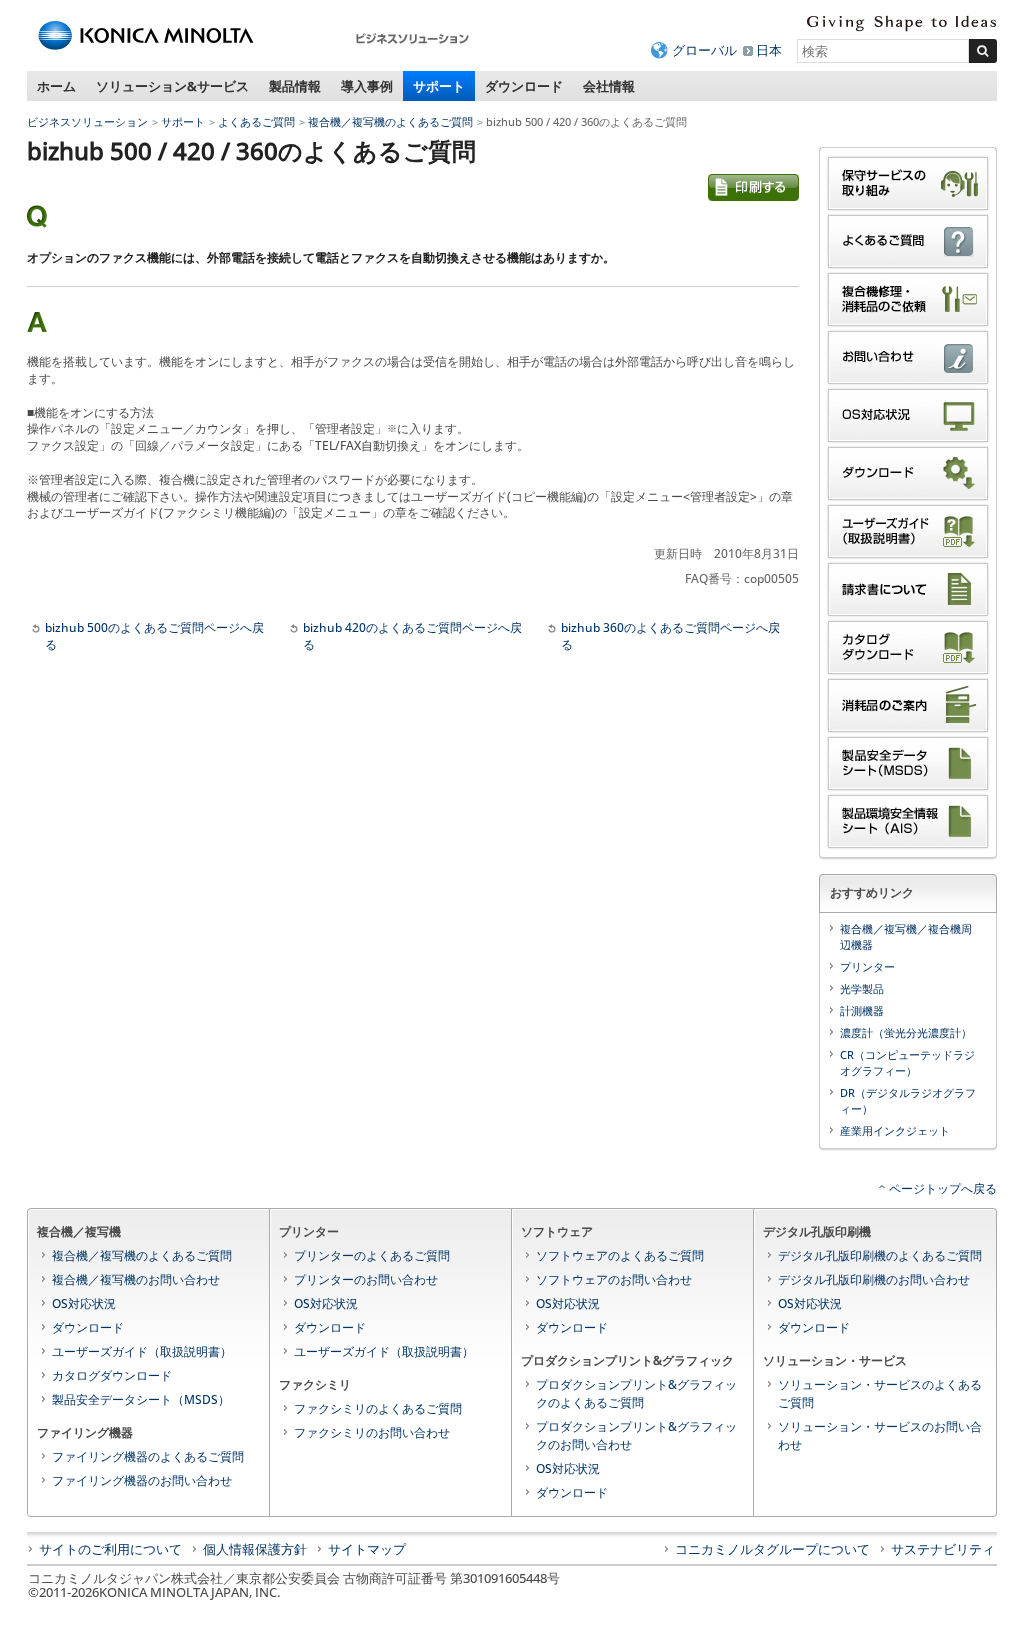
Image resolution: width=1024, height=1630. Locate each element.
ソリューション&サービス (172, 86)
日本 (769, 50)
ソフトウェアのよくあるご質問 (620, 1255)
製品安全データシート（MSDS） (141, 1399)
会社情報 (609, 86)
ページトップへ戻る (943, 1188)
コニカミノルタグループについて (772, 1549)
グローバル (704, 50)
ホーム (56, 86)
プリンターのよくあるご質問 (372, 1255)
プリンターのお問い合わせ (366, 1279)
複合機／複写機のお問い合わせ (136, 1279)
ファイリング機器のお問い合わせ (142, 1480)
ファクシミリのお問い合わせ (372, 1432)
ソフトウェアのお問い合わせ (614, 1279)
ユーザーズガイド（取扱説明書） (142, 1351)
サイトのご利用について (110, 1549)
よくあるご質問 (256, 121)
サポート (439, 86)
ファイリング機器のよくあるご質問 (148, 1456)
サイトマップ (367, 1549)
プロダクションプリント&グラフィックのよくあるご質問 (636, 1393)
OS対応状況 (84, 1303)
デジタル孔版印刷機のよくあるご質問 (880, 1255)
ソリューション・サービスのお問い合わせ (880, 1435)
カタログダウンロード (112, 1375)
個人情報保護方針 (255, 1549)
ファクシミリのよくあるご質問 (378, 1408)
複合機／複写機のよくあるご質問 (390, 121)
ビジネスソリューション (87, 121)
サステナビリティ (943, 1549)
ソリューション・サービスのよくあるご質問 (880, 1393)
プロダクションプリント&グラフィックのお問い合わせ (636, 1435)
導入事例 (367, 86)
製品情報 (295, 86)
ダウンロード (524, 86)
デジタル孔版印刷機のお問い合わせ (874, 1279)
